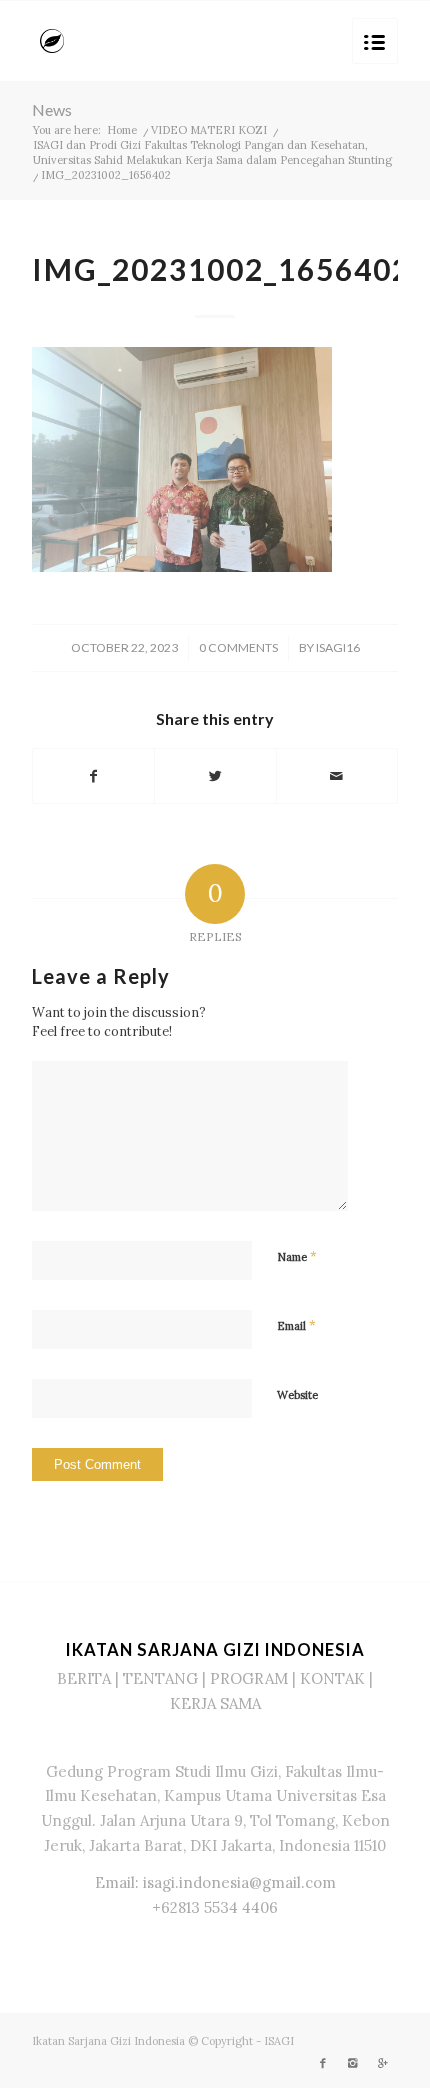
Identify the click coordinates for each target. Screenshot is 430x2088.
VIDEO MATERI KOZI (209, 130)
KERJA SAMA (215, 1703)
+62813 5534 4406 (215, 1907)
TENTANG (160, 1678)
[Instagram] (353, 2063)
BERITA (84, 1678)
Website (297, 1395)
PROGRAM (249, 1678)
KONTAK (332, 1678)
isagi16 (338, 647)
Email (296, 1325)
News (52, 109)
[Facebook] (323, 2063)
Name (297, 1256)
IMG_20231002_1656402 (221, 269)
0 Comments (238, 647)
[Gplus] (383, 2063)
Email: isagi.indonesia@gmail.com (215, 1882)
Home (122, 130)
